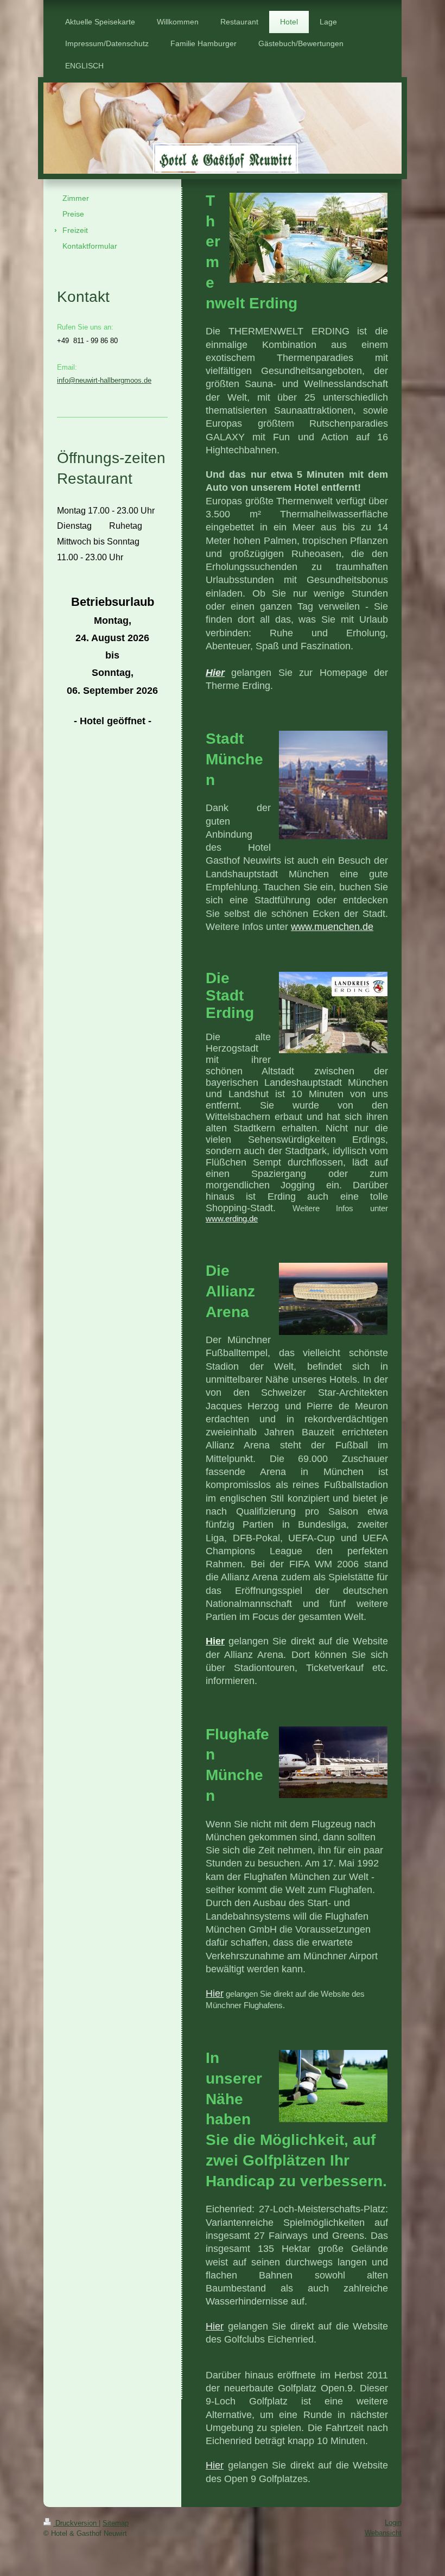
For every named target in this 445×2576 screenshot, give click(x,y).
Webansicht (383, 2533)
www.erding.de (232, 1219)
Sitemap (116, 2523)
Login (393, 2523)
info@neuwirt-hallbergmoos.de (104, 380)
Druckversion (76, 2523)
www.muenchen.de (332, 927)
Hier (215, 1993)
